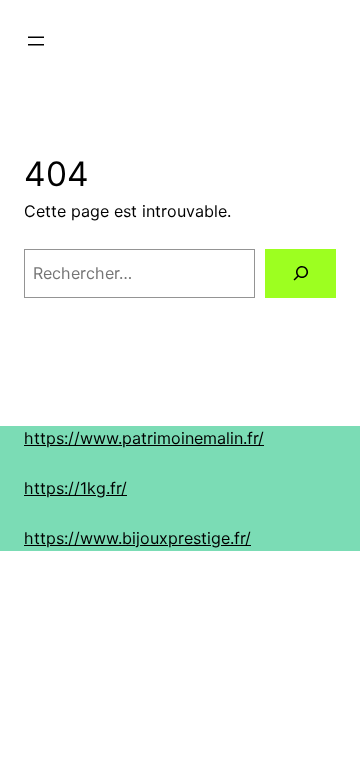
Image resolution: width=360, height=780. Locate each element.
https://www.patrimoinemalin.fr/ (144, 438)
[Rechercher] (300, 273)
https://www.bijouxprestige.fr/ (137, 538)
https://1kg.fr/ (75, 488)
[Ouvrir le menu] (36, 41)
